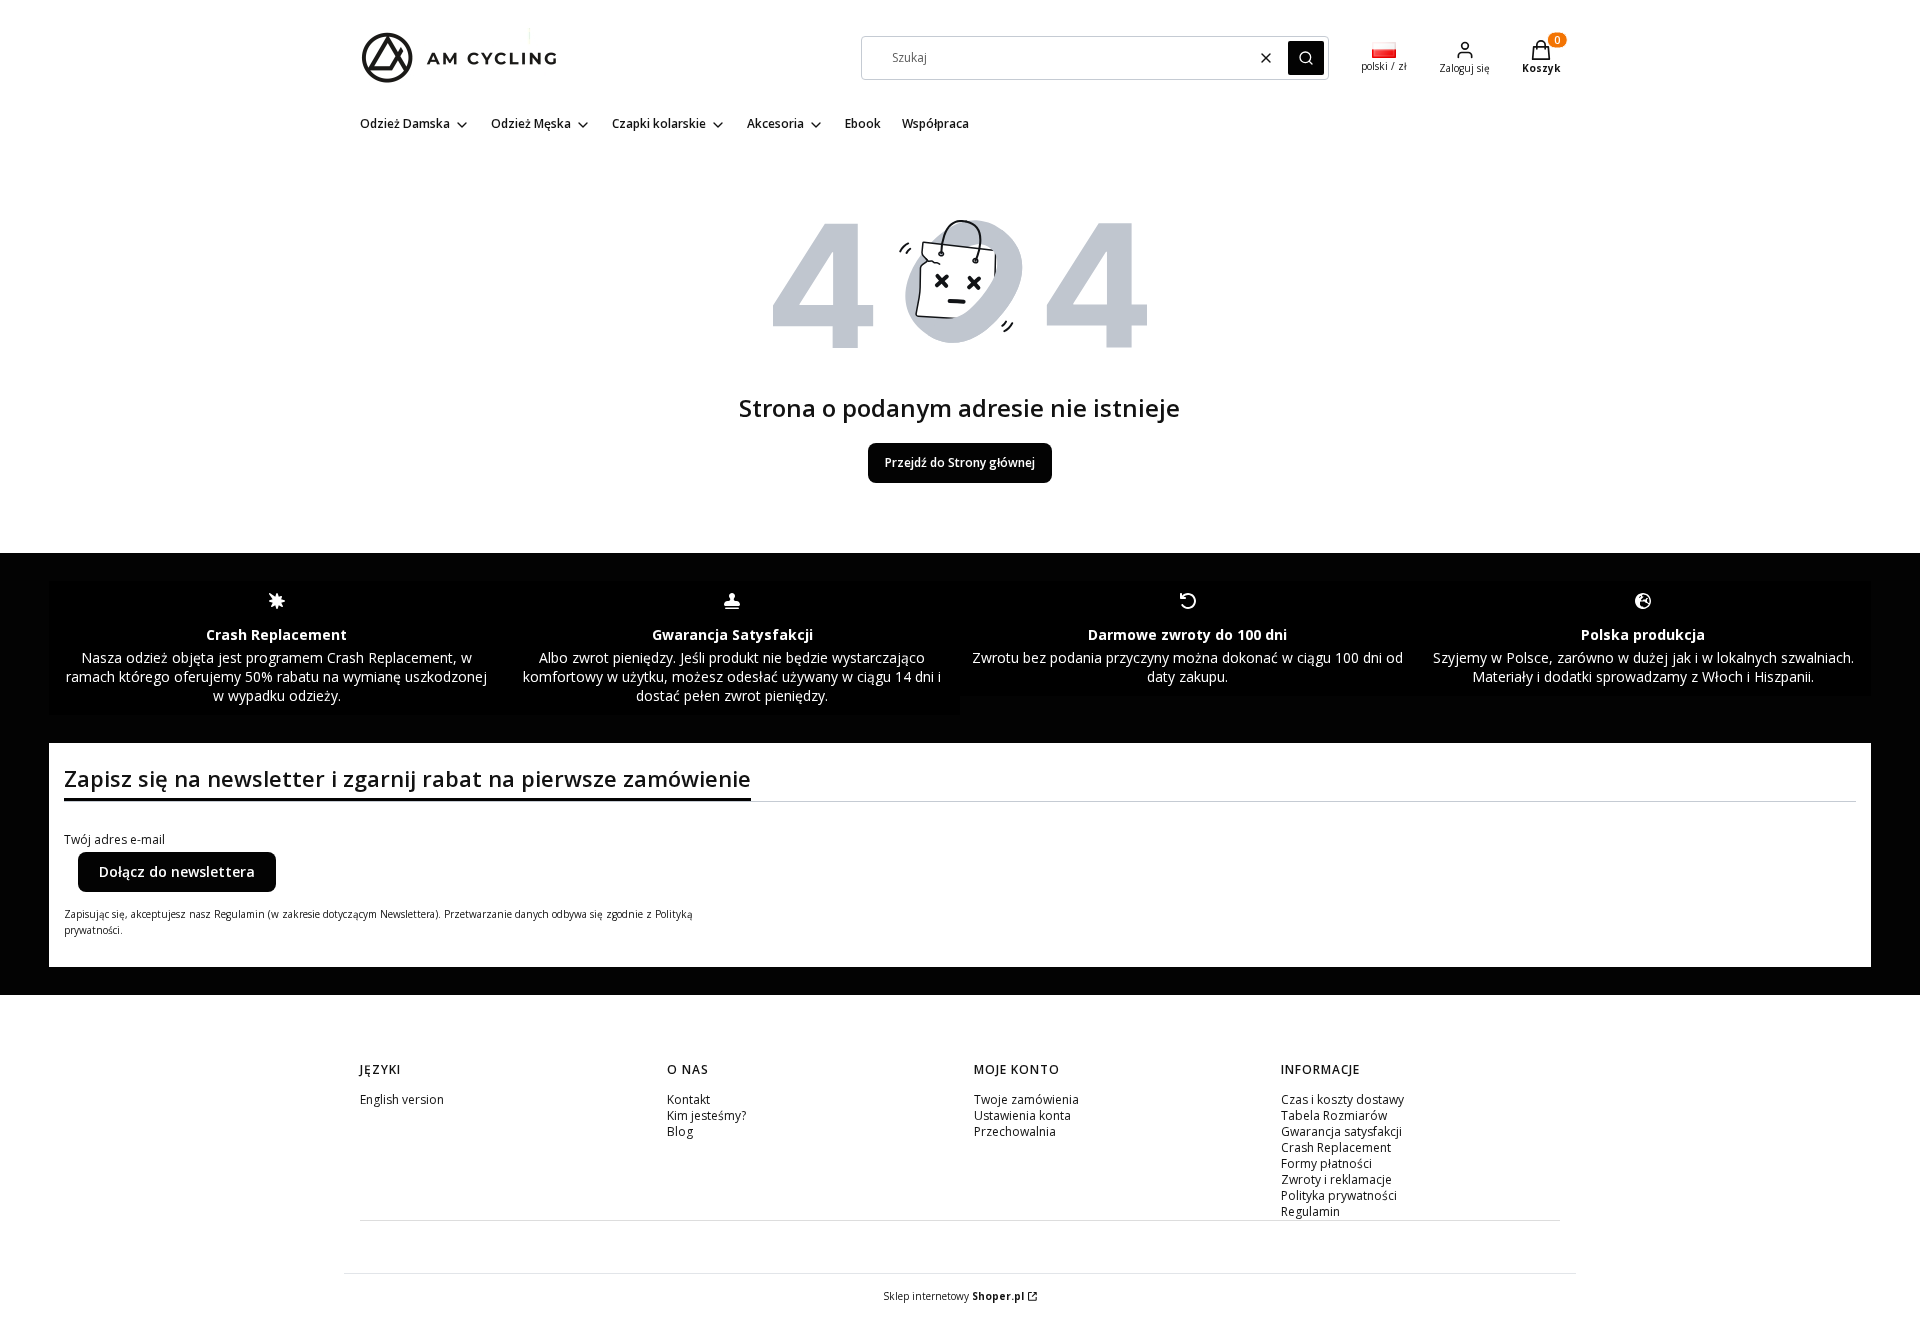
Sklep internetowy (953, 1296)
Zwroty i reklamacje (1336, 1179)
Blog (680, 1131)
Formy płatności (1326, 1163)
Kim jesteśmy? (706, 1115)
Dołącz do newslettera (177, 871)
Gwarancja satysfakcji (1341, 1131)
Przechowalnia (1015, 1131)
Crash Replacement (1336, 1147)
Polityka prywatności (1339, 1195)
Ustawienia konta (1022, 1115)
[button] (1306, 58)
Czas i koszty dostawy (1342, 1099)
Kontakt (688, 1099)
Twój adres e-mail (114, 840)
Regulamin (1310, 1211)
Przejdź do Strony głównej (960, 462)
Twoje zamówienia (1026, 1099)
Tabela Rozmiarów (1334, 1115)
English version (402, 1099)
